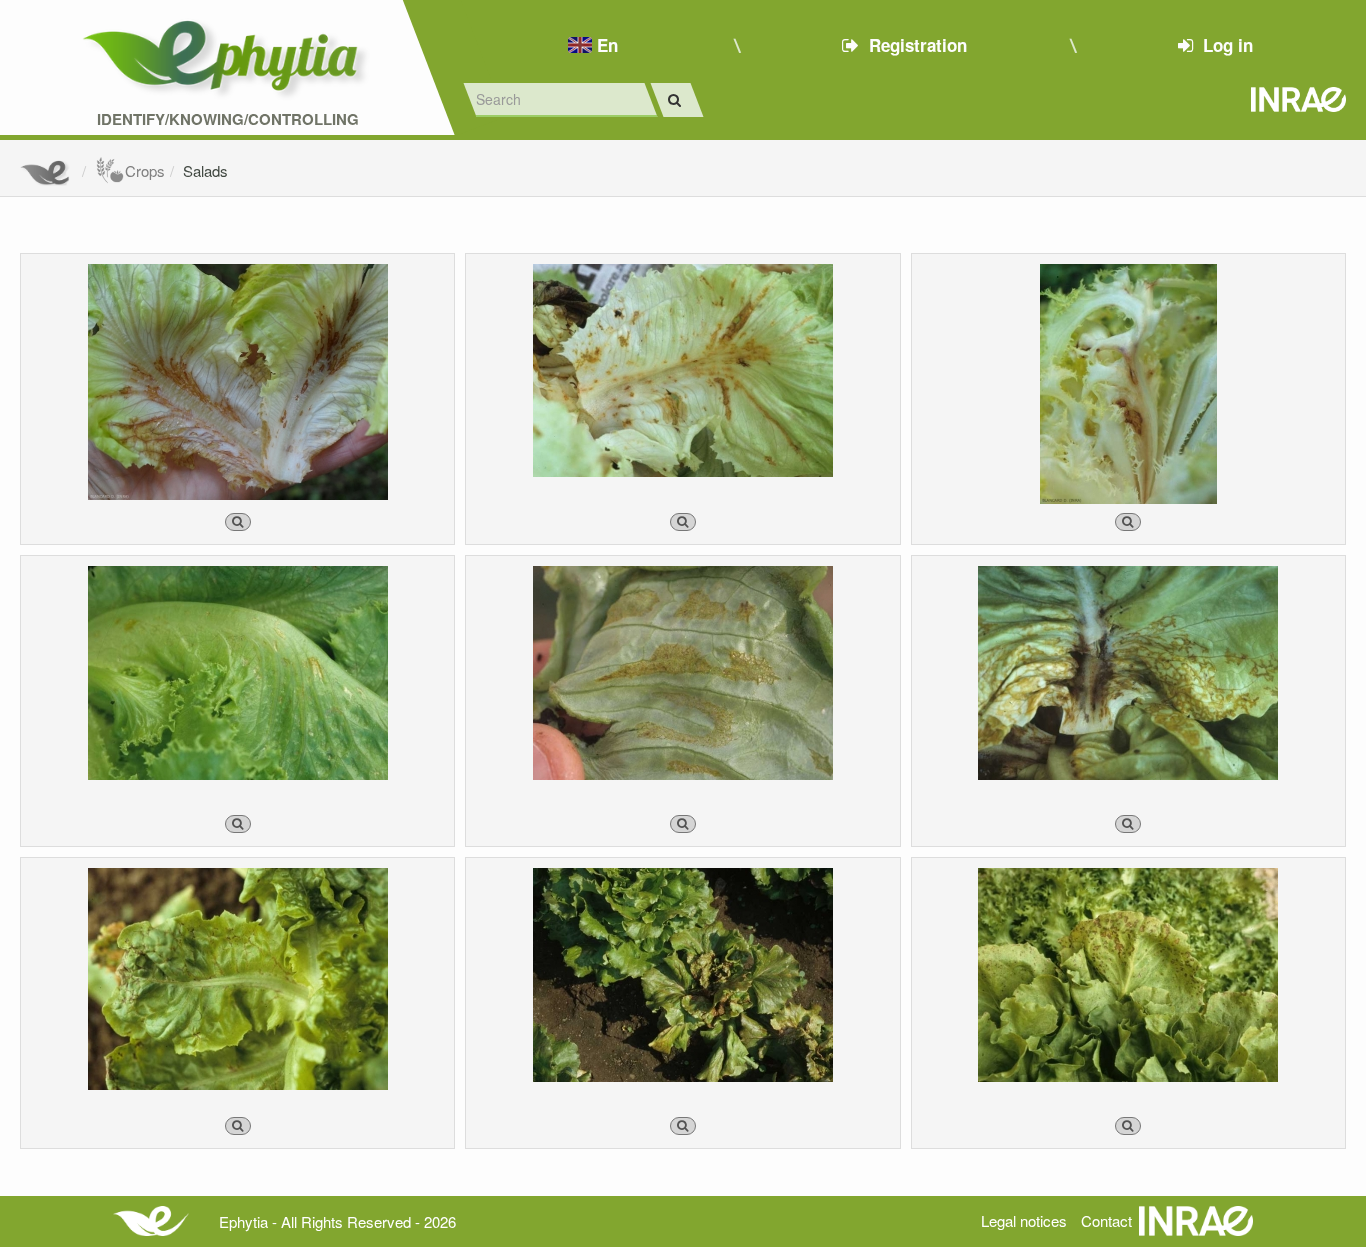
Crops (145, 170)
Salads (205, 170)
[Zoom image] (238, 522)
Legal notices (1024, 1220)
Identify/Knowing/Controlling (228, 119)
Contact (1106, 1220)
